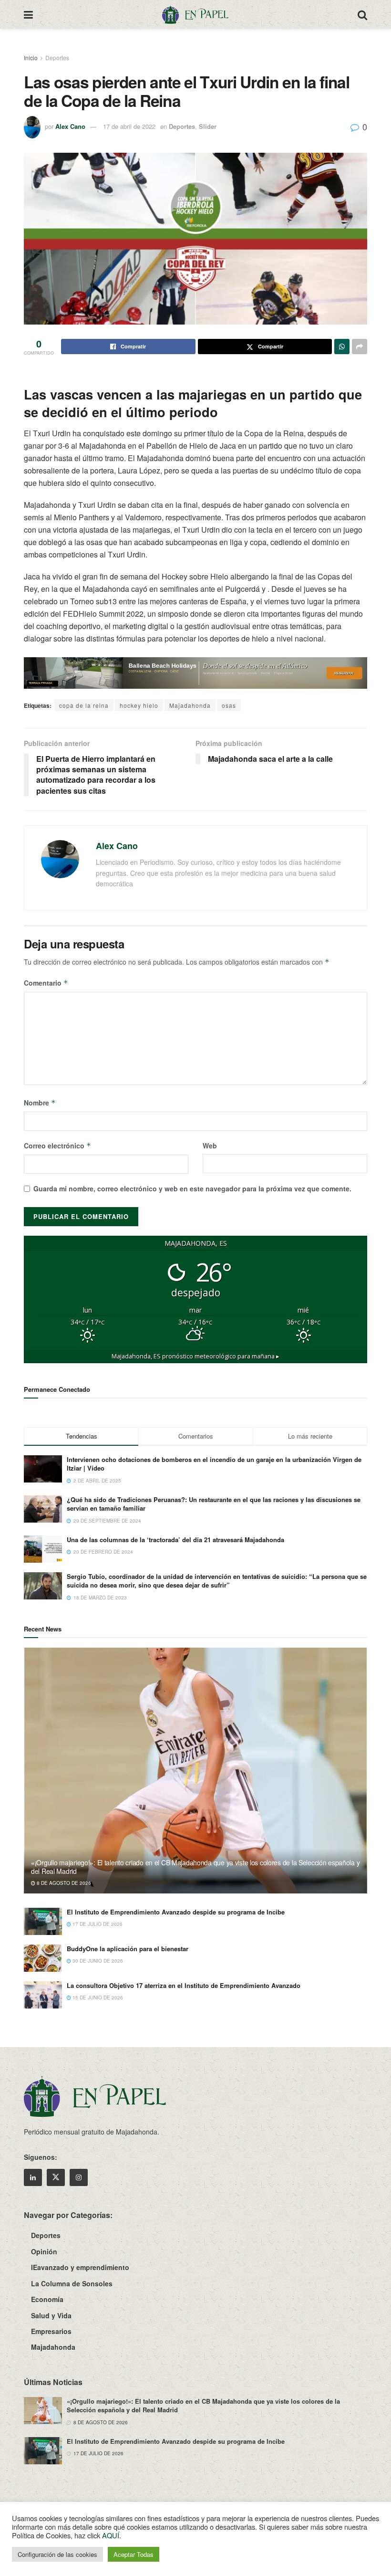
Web (210, 1146)
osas (229, 705)
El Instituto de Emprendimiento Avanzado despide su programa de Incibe (176, 1912)
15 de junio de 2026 (97, 1998)
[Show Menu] (28, 14)
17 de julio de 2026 (97, 1924)
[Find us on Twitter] (56, 2177)
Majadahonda (190, 705)
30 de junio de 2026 (97, 1961)
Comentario (46, 983)
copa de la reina (84, 705)
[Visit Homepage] (195, 14)
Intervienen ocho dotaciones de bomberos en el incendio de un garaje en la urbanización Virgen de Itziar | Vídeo (214, 1464)
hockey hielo (139, 705)
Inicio (31, 58)
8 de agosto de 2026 (63, 1883)
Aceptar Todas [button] (134, 2554)
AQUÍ (111, 2535)
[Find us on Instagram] (79, 2177)
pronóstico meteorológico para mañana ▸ (195, 1356)
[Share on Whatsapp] (342, 347)
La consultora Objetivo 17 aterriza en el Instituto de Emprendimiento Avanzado (184, 1985)
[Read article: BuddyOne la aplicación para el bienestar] (43, 1958)
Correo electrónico (57, 1146)
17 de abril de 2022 (129, 126)
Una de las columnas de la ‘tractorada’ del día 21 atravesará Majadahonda (175, 1540)
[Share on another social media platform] (360, 347)
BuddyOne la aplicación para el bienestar (128, 1949)
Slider (208, 126)
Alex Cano (70, 126)
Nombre (40, 1103)
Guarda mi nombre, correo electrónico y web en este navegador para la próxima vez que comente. (192, 1188)
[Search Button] (362, 14)
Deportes (57, 58)
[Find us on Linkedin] (33, 2177)
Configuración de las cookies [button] (57, 2554)
